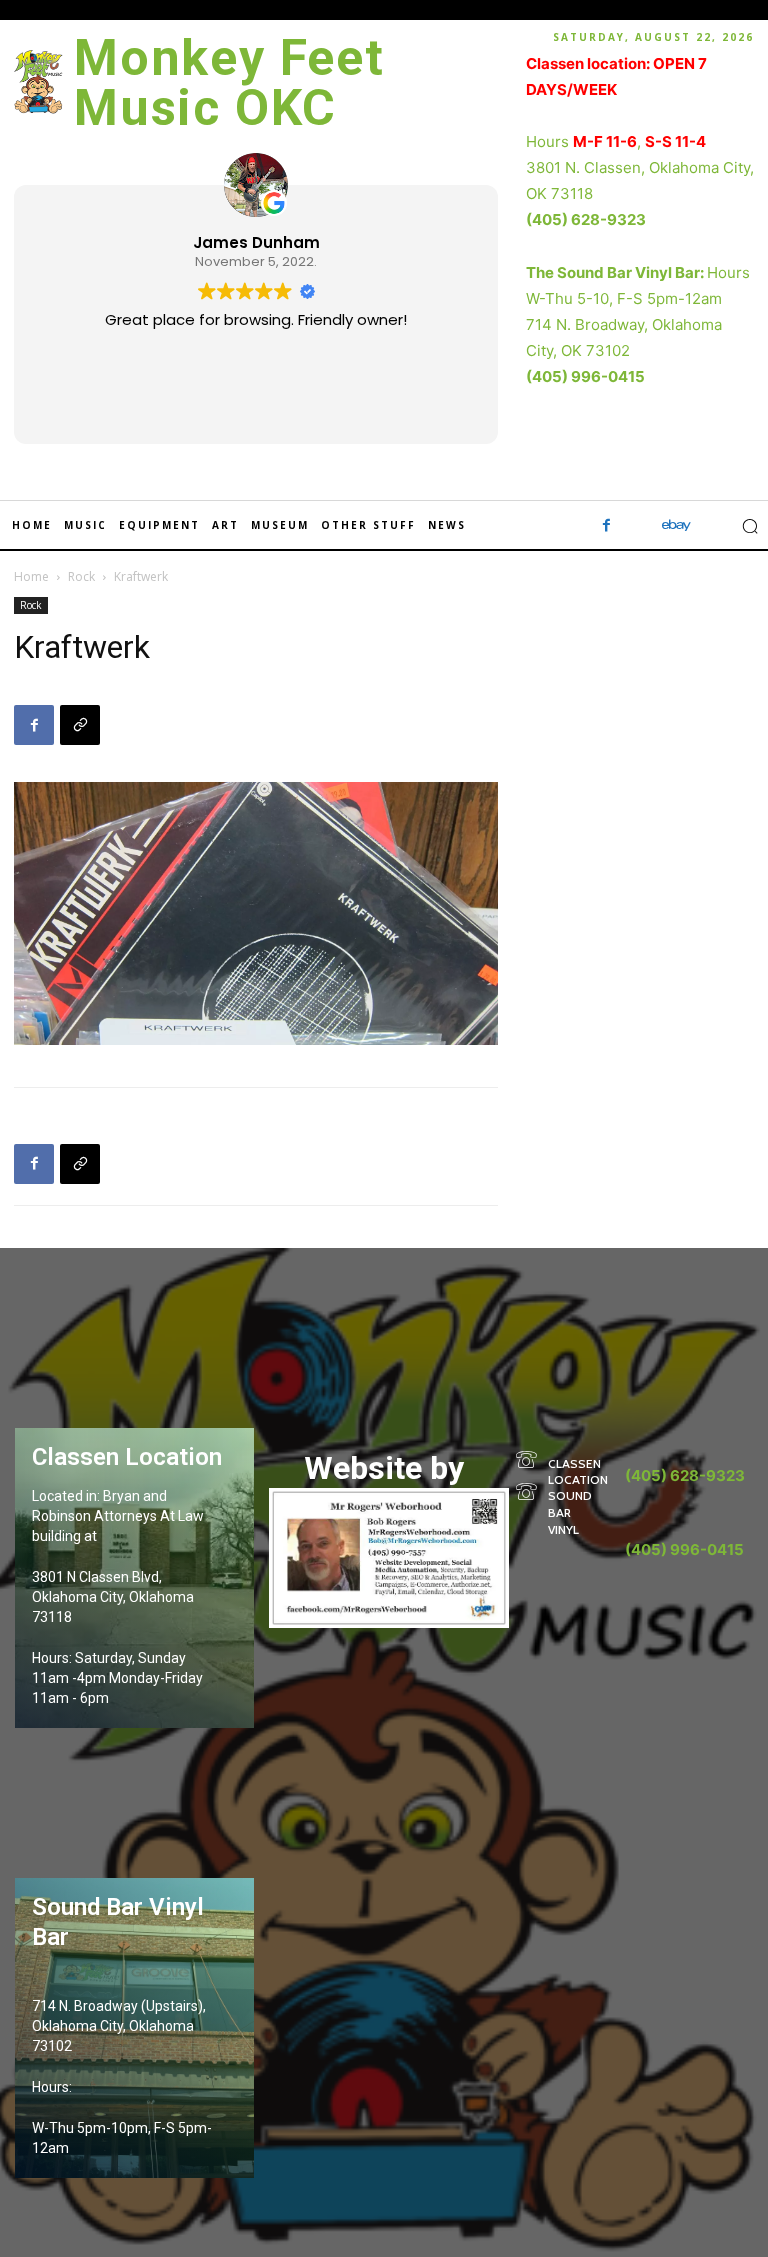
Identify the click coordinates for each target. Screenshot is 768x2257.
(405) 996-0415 (585, 376)
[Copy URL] (80, 725)
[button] (750, 526)
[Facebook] (607, 526)
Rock (81, 576)
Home (31, 576)
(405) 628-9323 (586, 219)
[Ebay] (677, 526)
